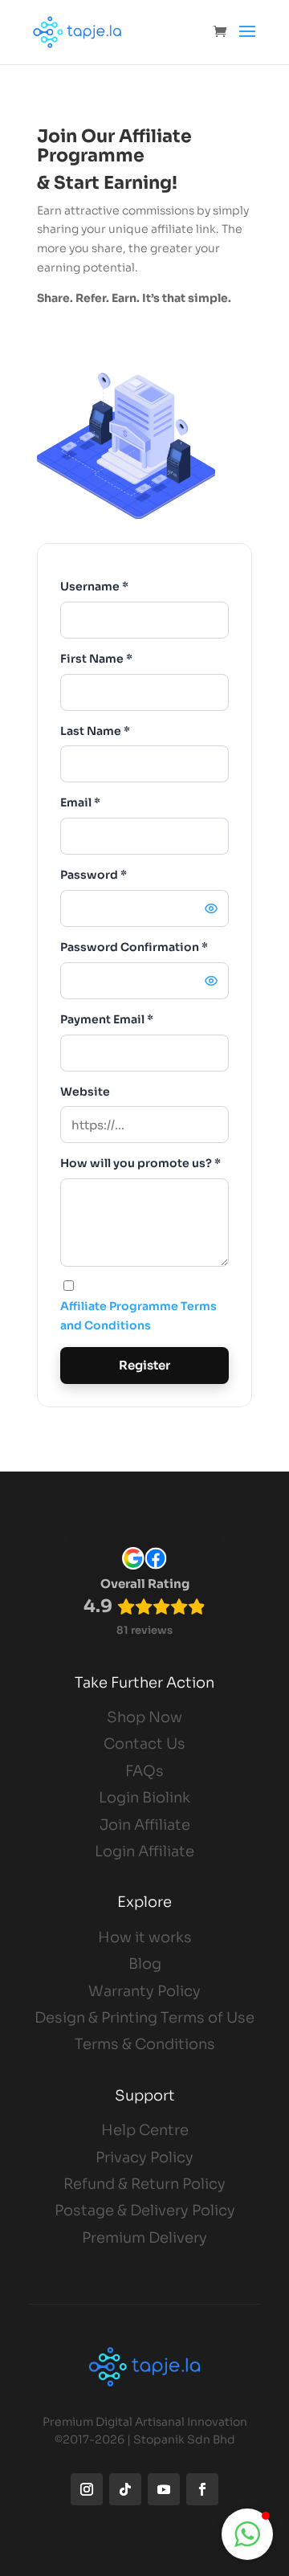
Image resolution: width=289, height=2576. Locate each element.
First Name (96, 659)
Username (94, 586)
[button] (247, 2534)
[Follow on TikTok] (125, 2489)
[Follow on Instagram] (87, 2489)
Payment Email (107, 1019)
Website (85, 1092)
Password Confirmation (134, 947)
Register (144, 1365)
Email (80, 802)
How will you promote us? (140, 1163)
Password (94, 875)
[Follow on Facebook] (202, 2489)
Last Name (95, 731)
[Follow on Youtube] (164, 2489)
